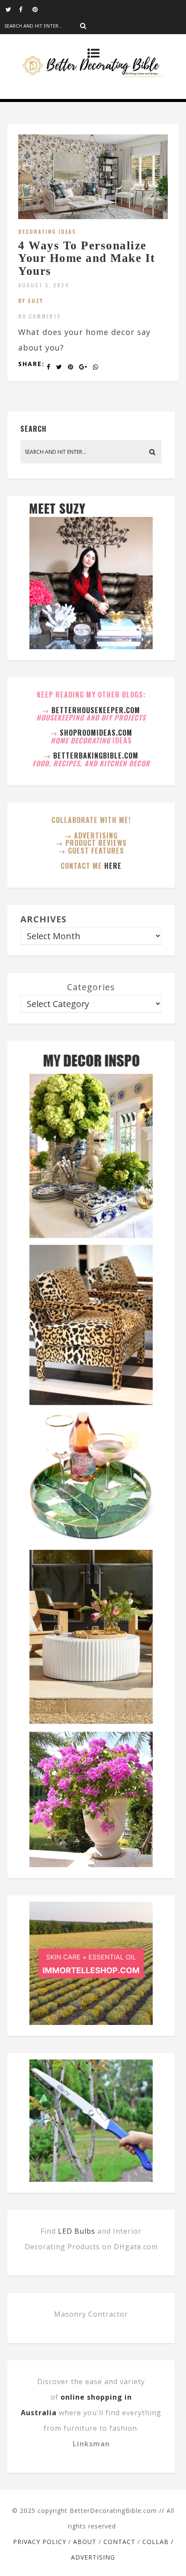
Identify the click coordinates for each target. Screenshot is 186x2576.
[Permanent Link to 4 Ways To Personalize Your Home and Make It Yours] (93, 216)
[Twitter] (12, 9)
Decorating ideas (47, 231)
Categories (91, 987)
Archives (43, 919)
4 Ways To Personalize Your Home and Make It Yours (87, 258)
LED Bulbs (77, 2231)
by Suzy (31, 301)
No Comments (40, 316)
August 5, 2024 (44, 285)
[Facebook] (26, 9)
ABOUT (85, 2542)
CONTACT (119, 2542)
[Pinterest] (39, 9)
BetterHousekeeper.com (96, 710)
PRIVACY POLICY (40, 2542)
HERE (113, 866)
